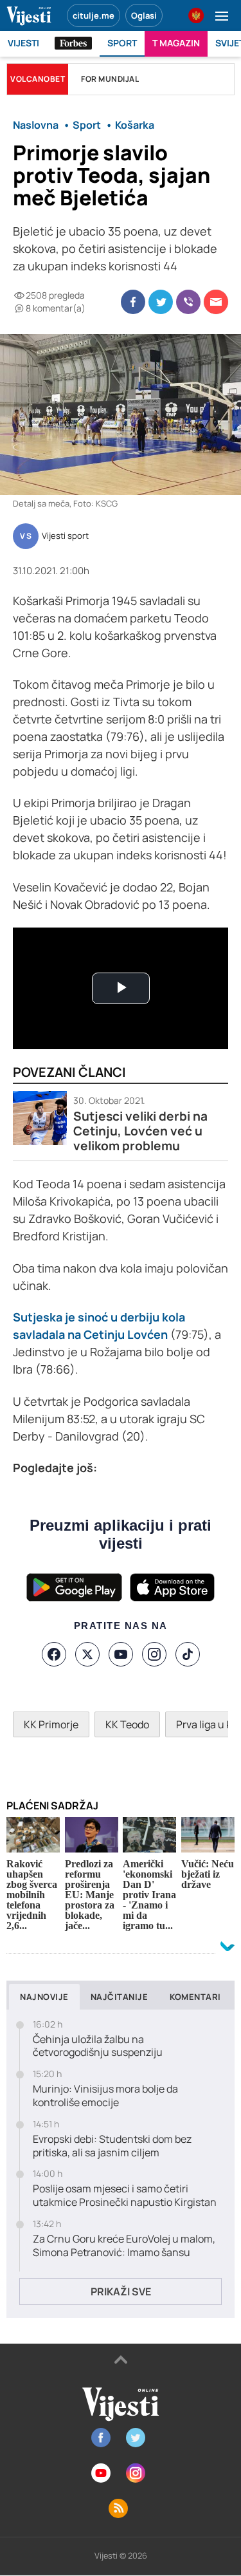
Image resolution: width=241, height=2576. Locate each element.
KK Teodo (127, 1724)
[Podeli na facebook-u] (133, 302)
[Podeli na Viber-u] (188, 302)
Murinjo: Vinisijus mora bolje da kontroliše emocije (105, 2096)
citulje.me (94, 15)
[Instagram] (154, 1654)
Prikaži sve (121, 2291)
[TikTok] (188, 1654)
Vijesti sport (65, 536)
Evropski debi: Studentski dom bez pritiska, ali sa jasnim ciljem (112, 2146)
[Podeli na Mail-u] (216, 302)
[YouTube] (121, 1654)
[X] (87, 1654)
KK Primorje (51, 1724)
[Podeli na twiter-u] (161, 302)
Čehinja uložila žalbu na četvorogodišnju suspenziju (98, 2046)
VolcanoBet (38, 79)
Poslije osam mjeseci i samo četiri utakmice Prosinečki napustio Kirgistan (125, 2196)
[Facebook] (54, 1654)
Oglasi (144, 15)
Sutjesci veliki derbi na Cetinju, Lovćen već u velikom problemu (140, 1131)
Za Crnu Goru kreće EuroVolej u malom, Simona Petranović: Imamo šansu (124, 2246)
